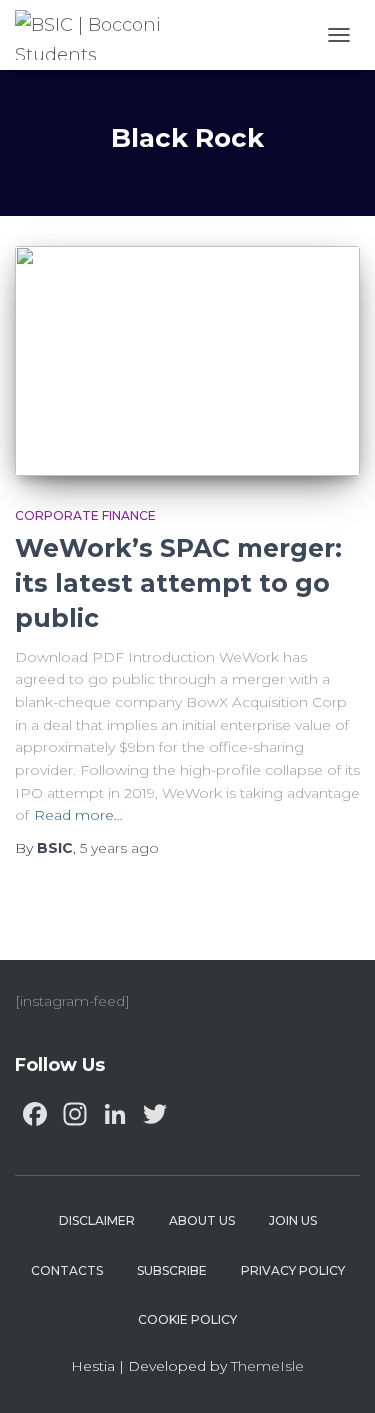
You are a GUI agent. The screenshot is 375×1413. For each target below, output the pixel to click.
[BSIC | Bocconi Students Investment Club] (108, 35)
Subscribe (172, 1270)
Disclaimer (97, 1220)
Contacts (67, 1270)
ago (119, 848)
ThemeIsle (267, 1366)
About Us (202, 1220)
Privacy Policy (293, 1270)
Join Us (293, 1220)
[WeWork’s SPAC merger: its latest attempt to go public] (187, 361)
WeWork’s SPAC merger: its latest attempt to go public (178, 583)
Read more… (78, 815)
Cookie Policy (187, 1319)
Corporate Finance (85, 515)
